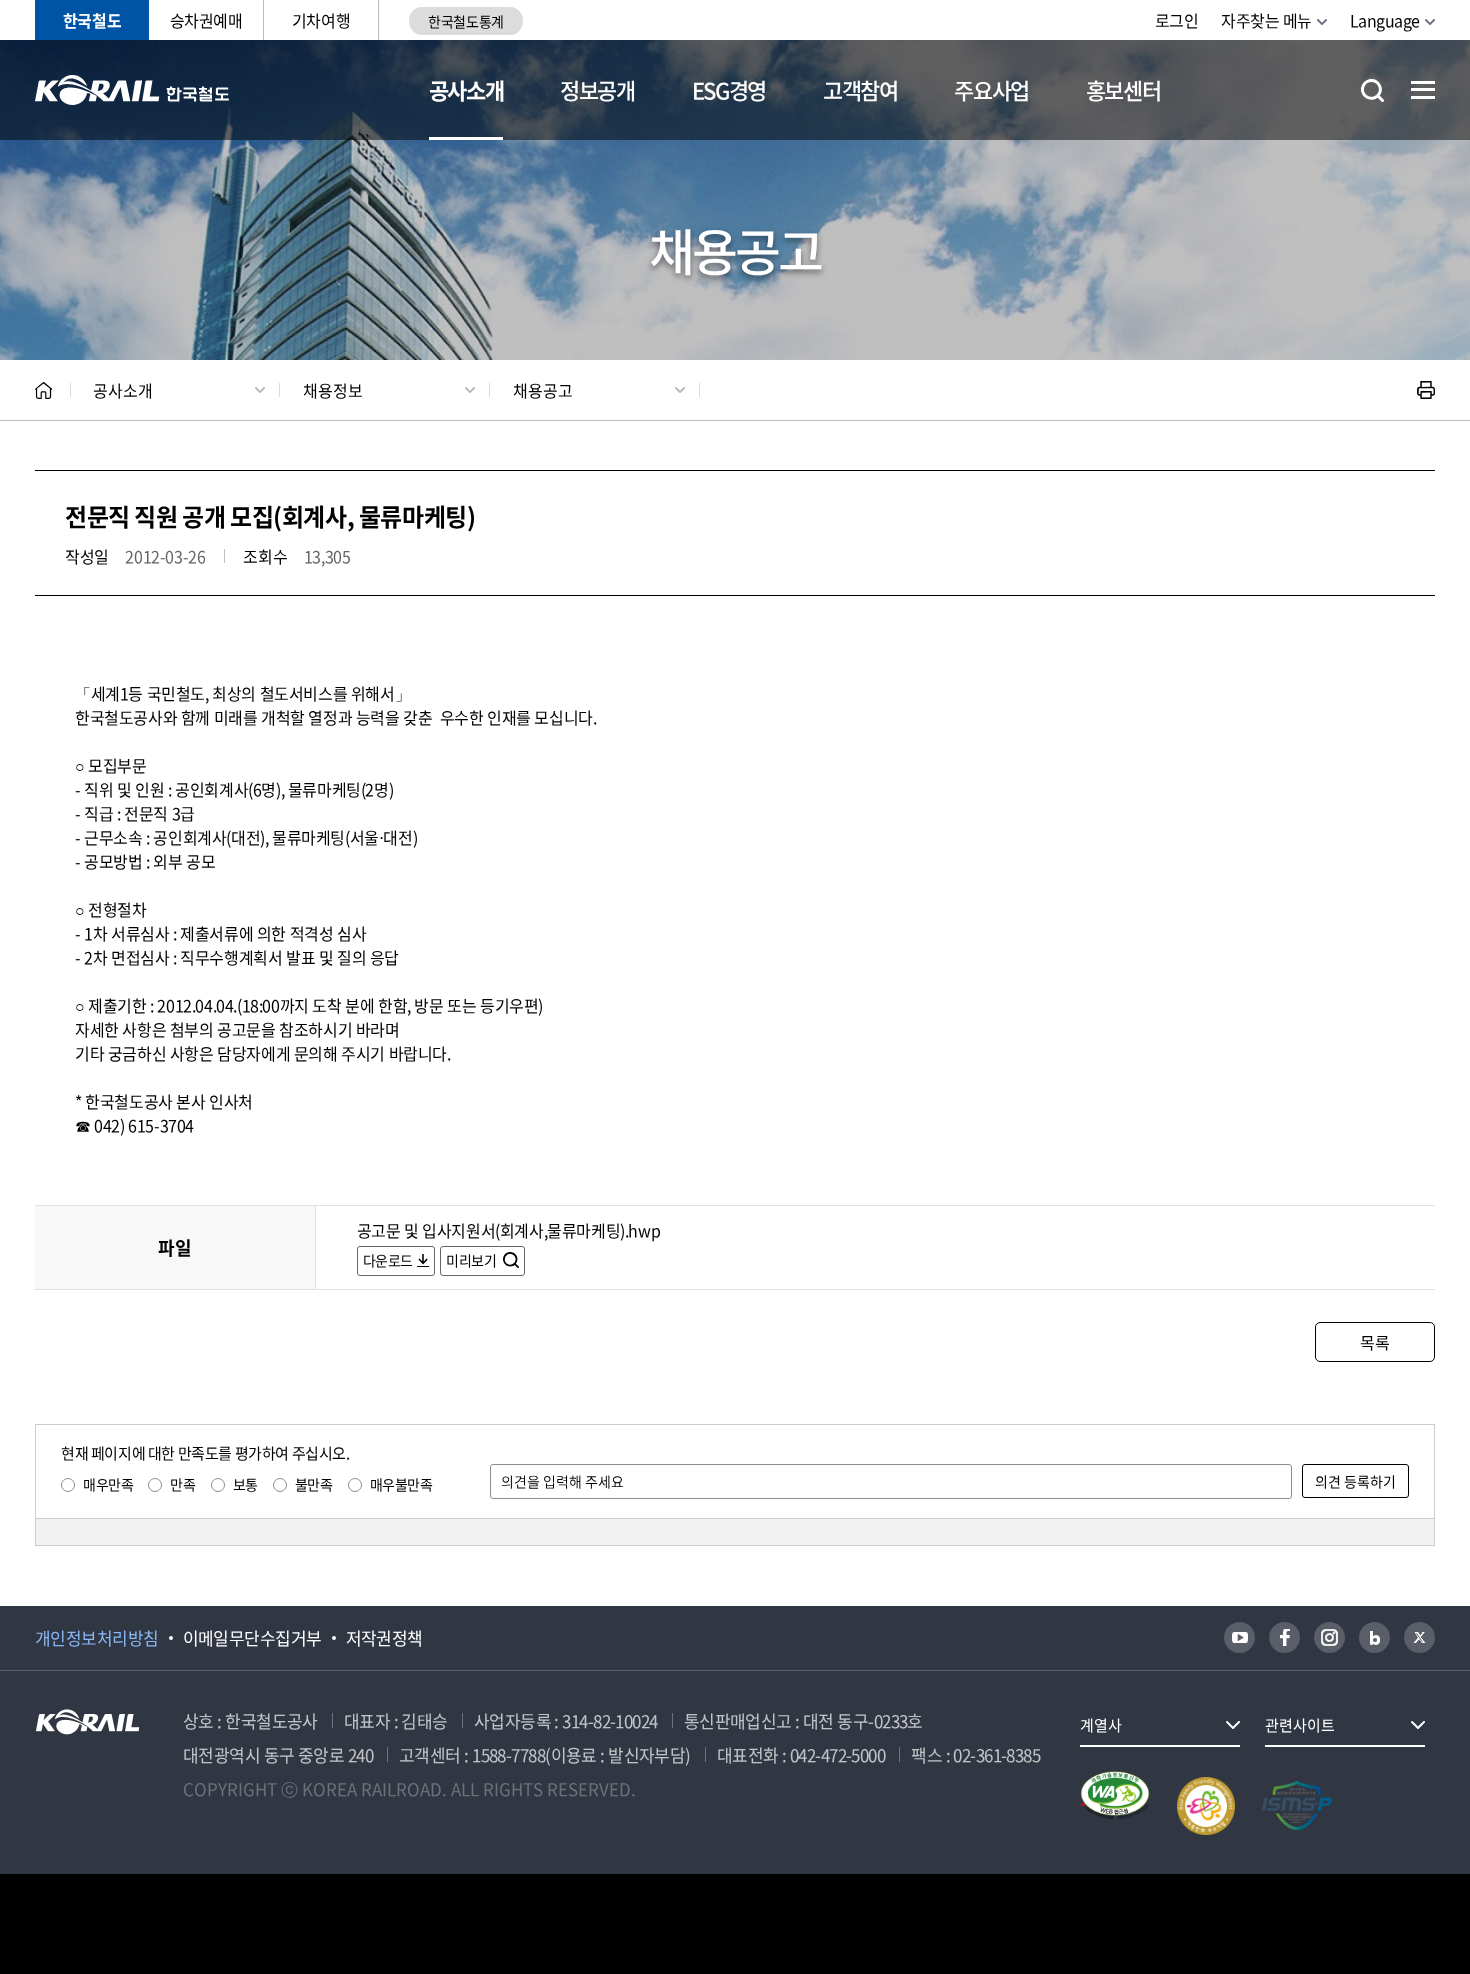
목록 (1374, 1342)
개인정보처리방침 (97, 1638)
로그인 (1177, 20)
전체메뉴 (1423, 90)
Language (1385, 20)
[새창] (1239, 1637)
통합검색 (1372, 90)
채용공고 (543, 390)
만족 (182, 1484)
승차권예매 (206, 20)
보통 (245, 1484)
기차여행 (321, 20)
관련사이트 (1300, 1725)
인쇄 (1426, 390)
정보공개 (597, 89)
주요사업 (991, 89)
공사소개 (466, 89)
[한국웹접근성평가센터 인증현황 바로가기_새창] (1115, 1806)
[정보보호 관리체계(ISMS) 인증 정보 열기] (1297, 1806)
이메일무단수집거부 (252, 1638)
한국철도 (92, 20)
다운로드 (388, 1260)
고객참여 (860, 89)
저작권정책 (384, 1638)
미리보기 (472, 1260)
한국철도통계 (465, 21)
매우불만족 (401, 1484)
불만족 (314, 1484)
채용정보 (333, 390)
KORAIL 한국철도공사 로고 (132, 90)
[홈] (43, 390)
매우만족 (108, 1484)
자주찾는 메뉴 (1266, 20)
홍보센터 (1123, 89)
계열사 (1101, 1725)
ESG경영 (729, 89)
